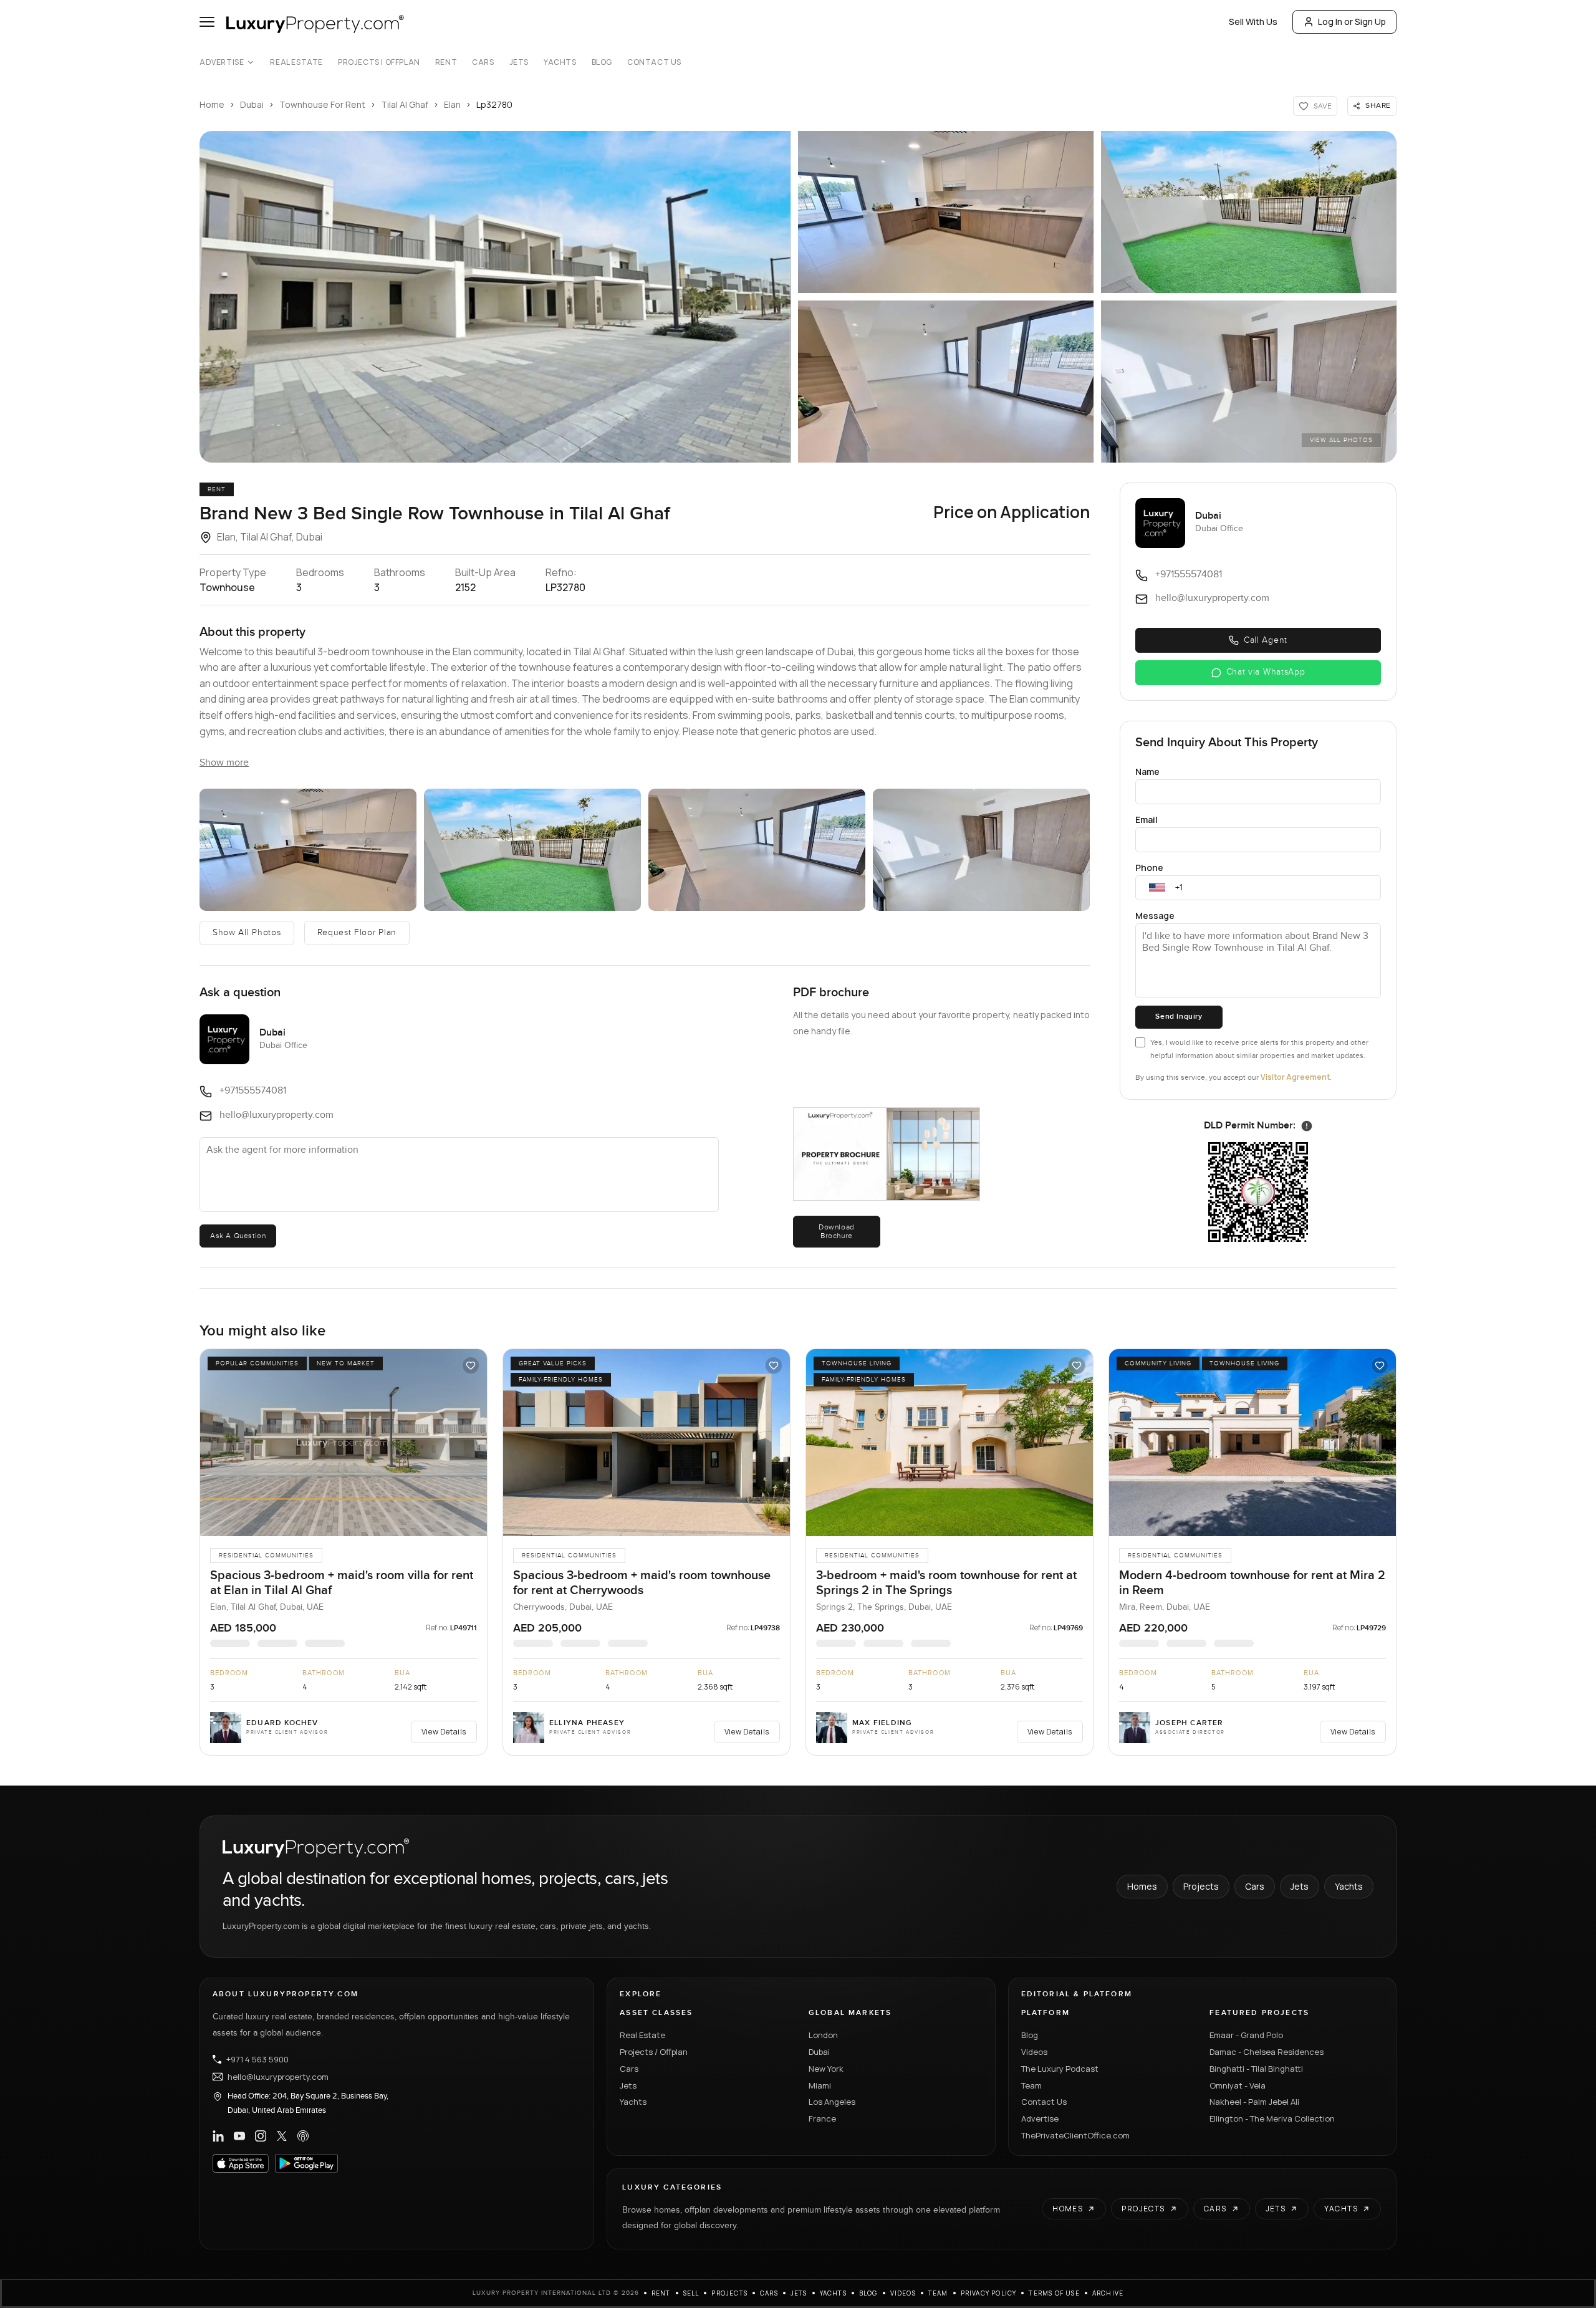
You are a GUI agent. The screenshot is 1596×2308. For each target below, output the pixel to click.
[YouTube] (239, 2136)
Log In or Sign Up (1352, 22)
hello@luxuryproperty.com (278, 2077)
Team (1031, 2085)
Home (212, 104)
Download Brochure (837, 1231)
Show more (224, 763)
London (823, 2035)
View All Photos (1341, 440)
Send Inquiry (1179, 1017)
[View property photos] (495, 297)
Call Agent (1266, 640)
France (822, 2118)
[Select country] (1157, 888)
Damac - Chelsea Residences (1267, 2052)
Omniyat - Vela (1238, 2085)
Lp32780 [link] (494, 104)
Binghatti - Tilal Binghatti (1256, 2069)
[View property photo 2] (946, 212)
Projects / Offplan (654, 2052)
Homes (1142, 1886)
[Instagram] (261, 2136)
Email (1147, 820)
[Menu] (207, 22)
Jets (519, 62)
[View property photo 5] (1249, 382)
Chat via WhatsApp (1266, 672)
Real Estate (296, 62)
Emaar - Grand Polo (1246, 2035)
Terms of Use (1054, 2293)
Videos (1034, 2052)
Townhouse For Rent (322, 104)
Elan (452, 104)
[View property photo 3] (1249, 212)
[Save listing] (471, 1365)
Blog (602, 62)
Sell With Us (1253, 22)
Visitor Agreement (1295, 1077)
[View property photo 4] (946, 382)
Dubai (252, 104)
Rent (446, 62)
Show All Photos (247, 933)
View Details (444, 1732)
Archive (1108, 2293)
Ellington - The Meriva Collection (1272, 2118)
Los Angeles (832, 2102)
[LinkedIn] (218, 2136)
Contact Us (654, 62)
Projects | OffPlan (379, 62)
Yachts (560, 62)
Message (1155, 916)
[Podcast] (303, 2136)
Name (1147, 772)
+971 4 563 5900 (257, 2059)
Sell (691, 2293)
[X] (282, 2136)
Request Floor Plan (357, 933)
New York (826, 2069)
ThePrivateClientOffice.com (1075, 2135)
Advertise (222, 62)
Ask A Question (238, 1236)
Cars (483, 62)
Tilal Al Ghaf (405, 104)
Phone (1149, 868)
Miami (820, 2085)
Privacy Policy (989, 2293)
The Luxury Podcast (1060, 2069)
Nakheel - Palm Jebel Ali (1254, 2102)
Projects (1201, 1886)
